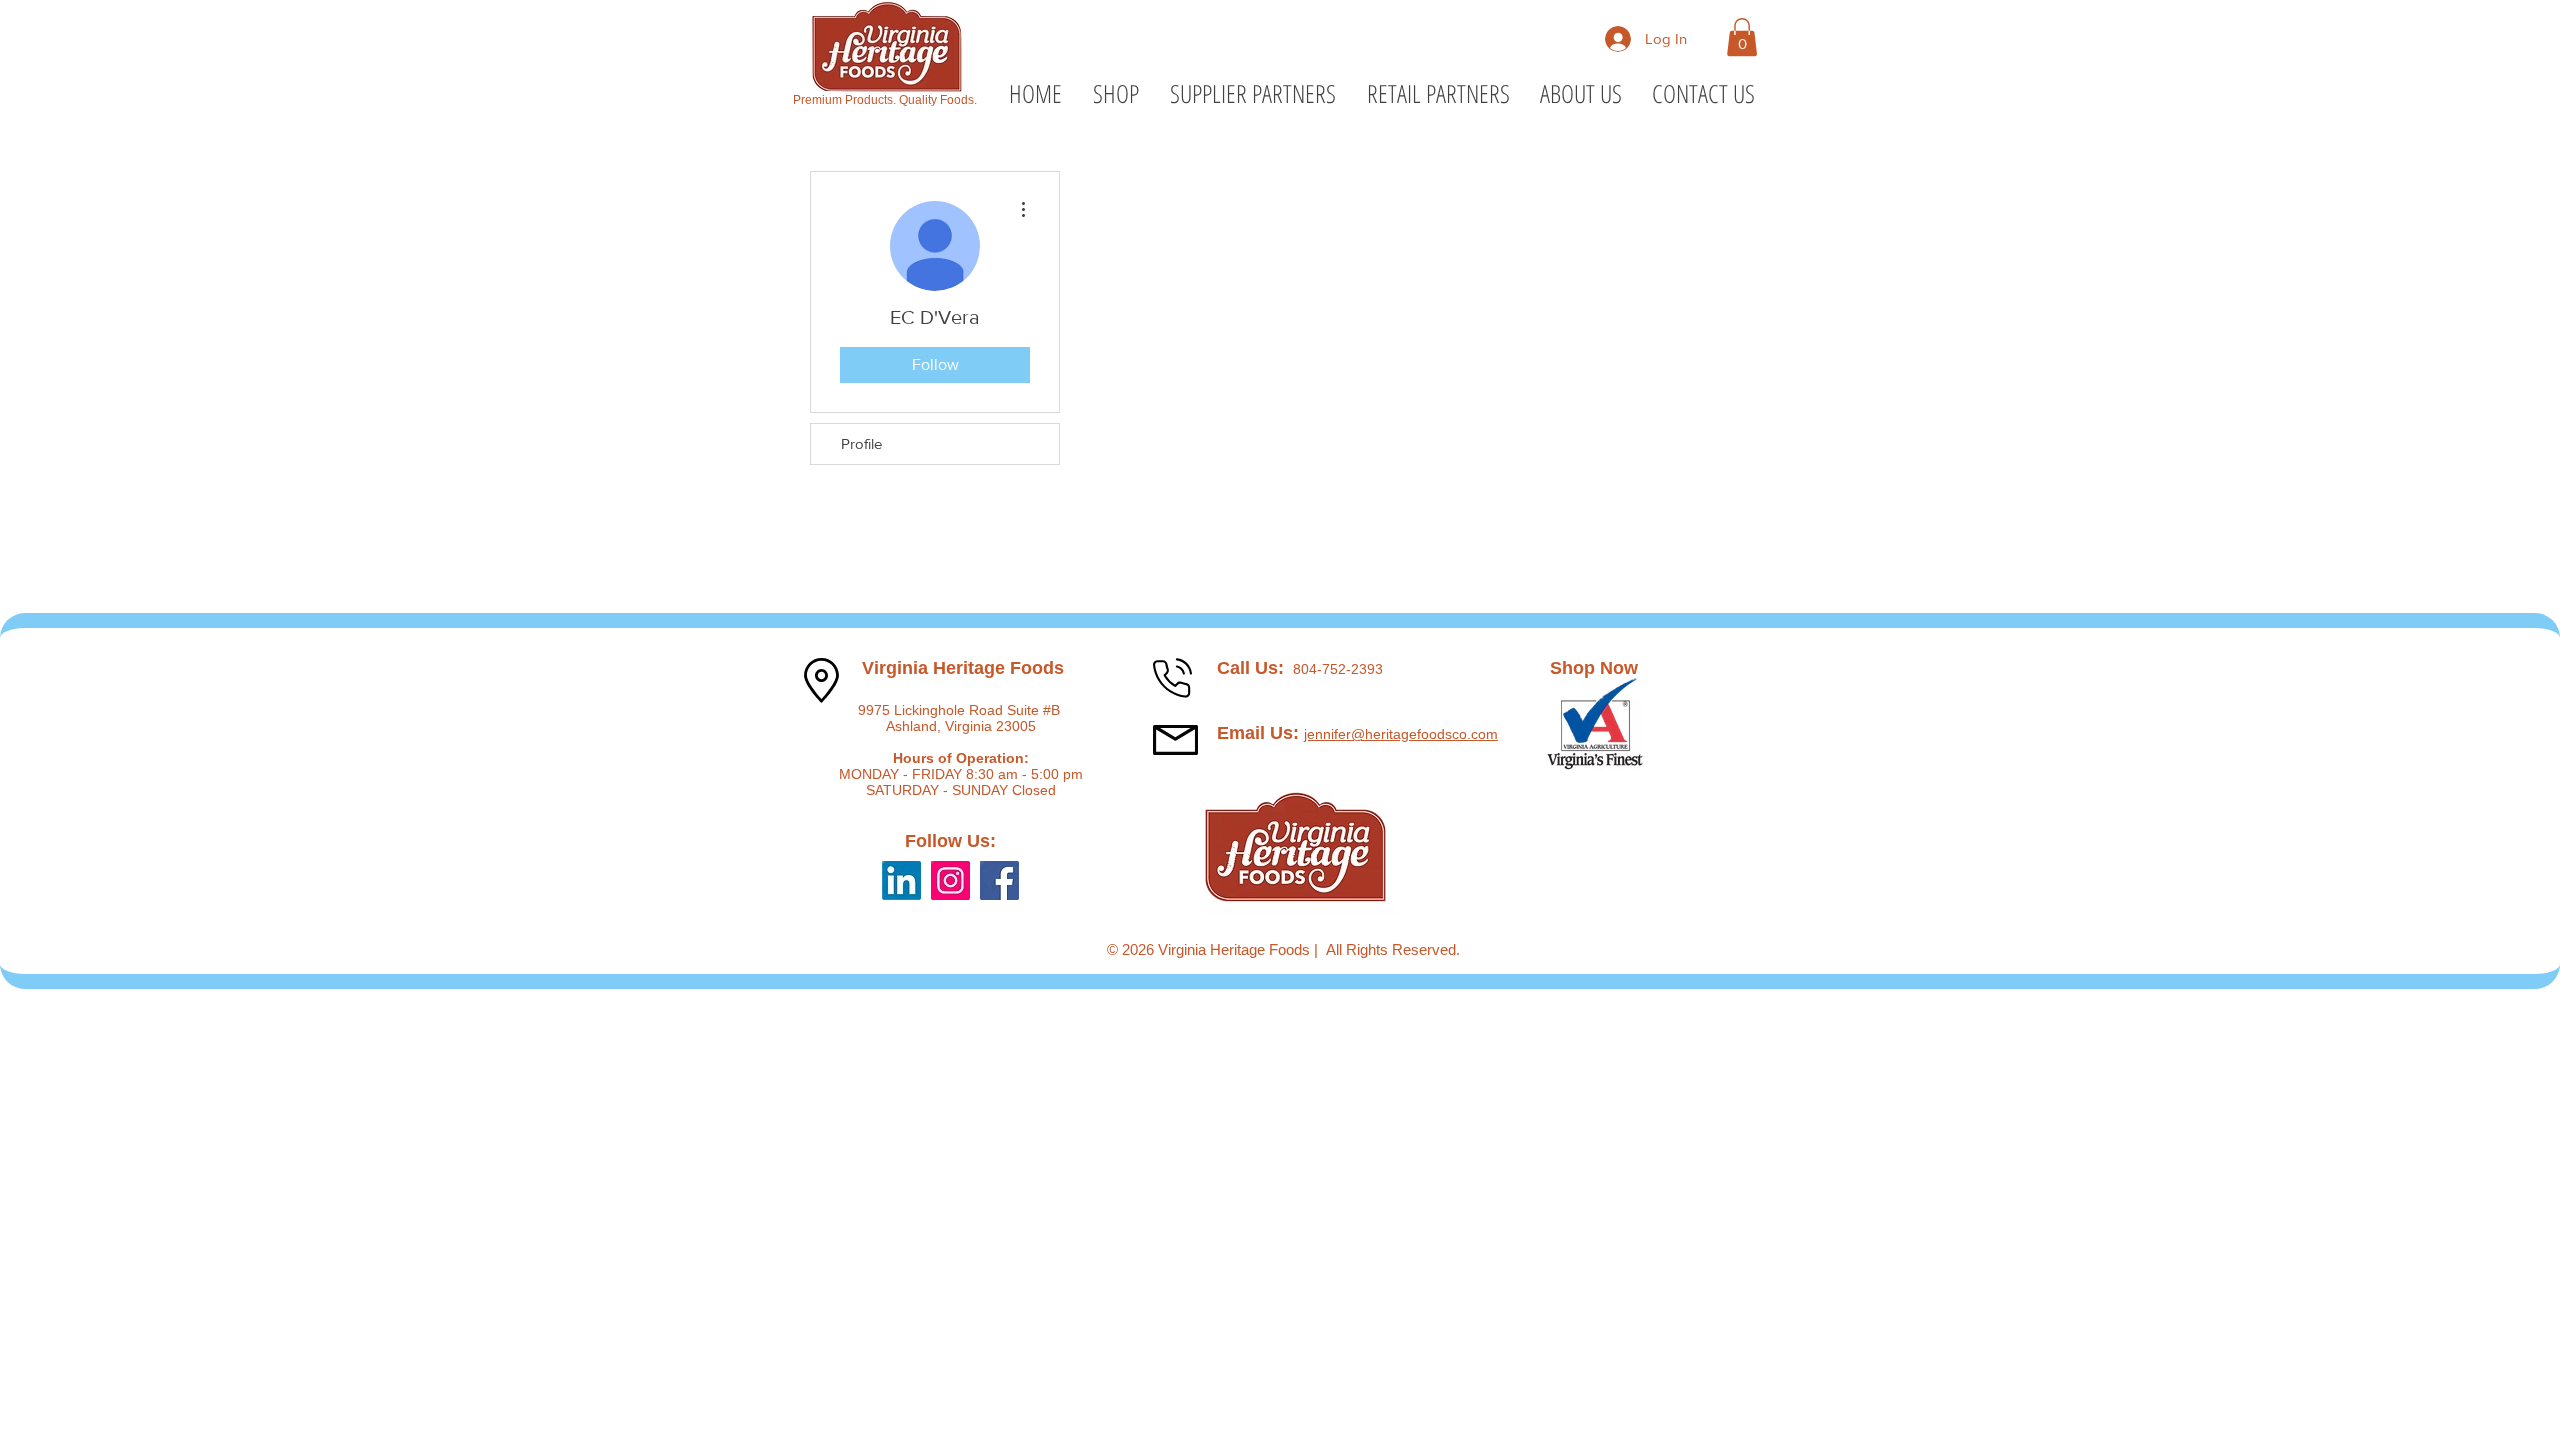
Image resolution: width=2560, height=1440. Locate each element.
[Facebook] (999, 880)
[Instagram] (950, 880)
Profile (861, 443)
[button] (1742, 37)
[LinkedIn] (901, 880)
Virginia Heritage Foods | (1242, 949)
